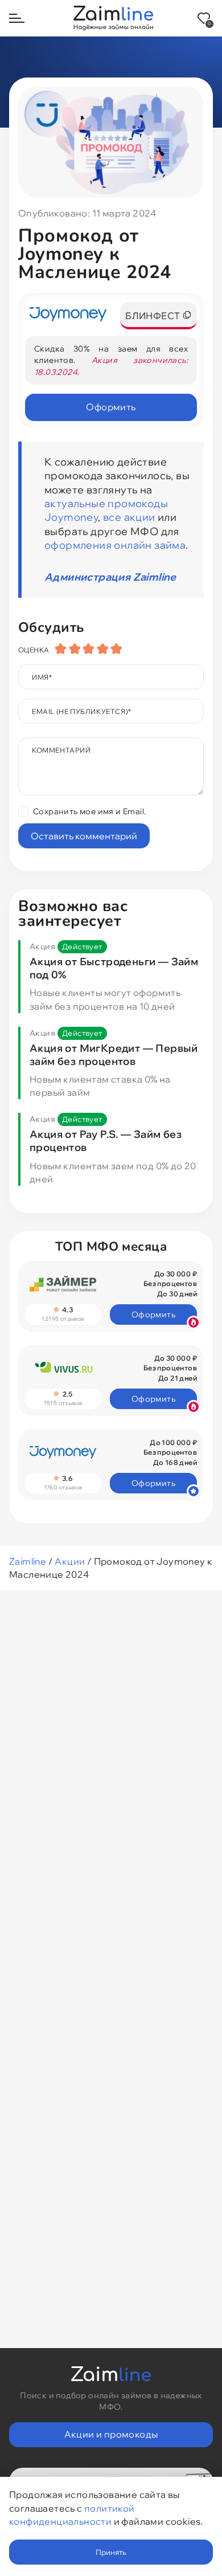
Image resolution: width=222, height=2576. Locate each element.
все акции (129, 517)
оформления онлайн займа (115, 545)
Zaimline (28, 1561)
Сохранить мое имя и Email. (89, 811)
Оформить (111, 407)
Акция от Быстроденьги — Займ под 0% (114, 968)
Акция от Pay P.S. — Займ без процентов (106, 1141)
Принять (111, 2552)
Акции (70, 1561)
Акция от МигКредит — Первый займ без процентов (114, 1055)
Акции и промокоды (111, 2434)
